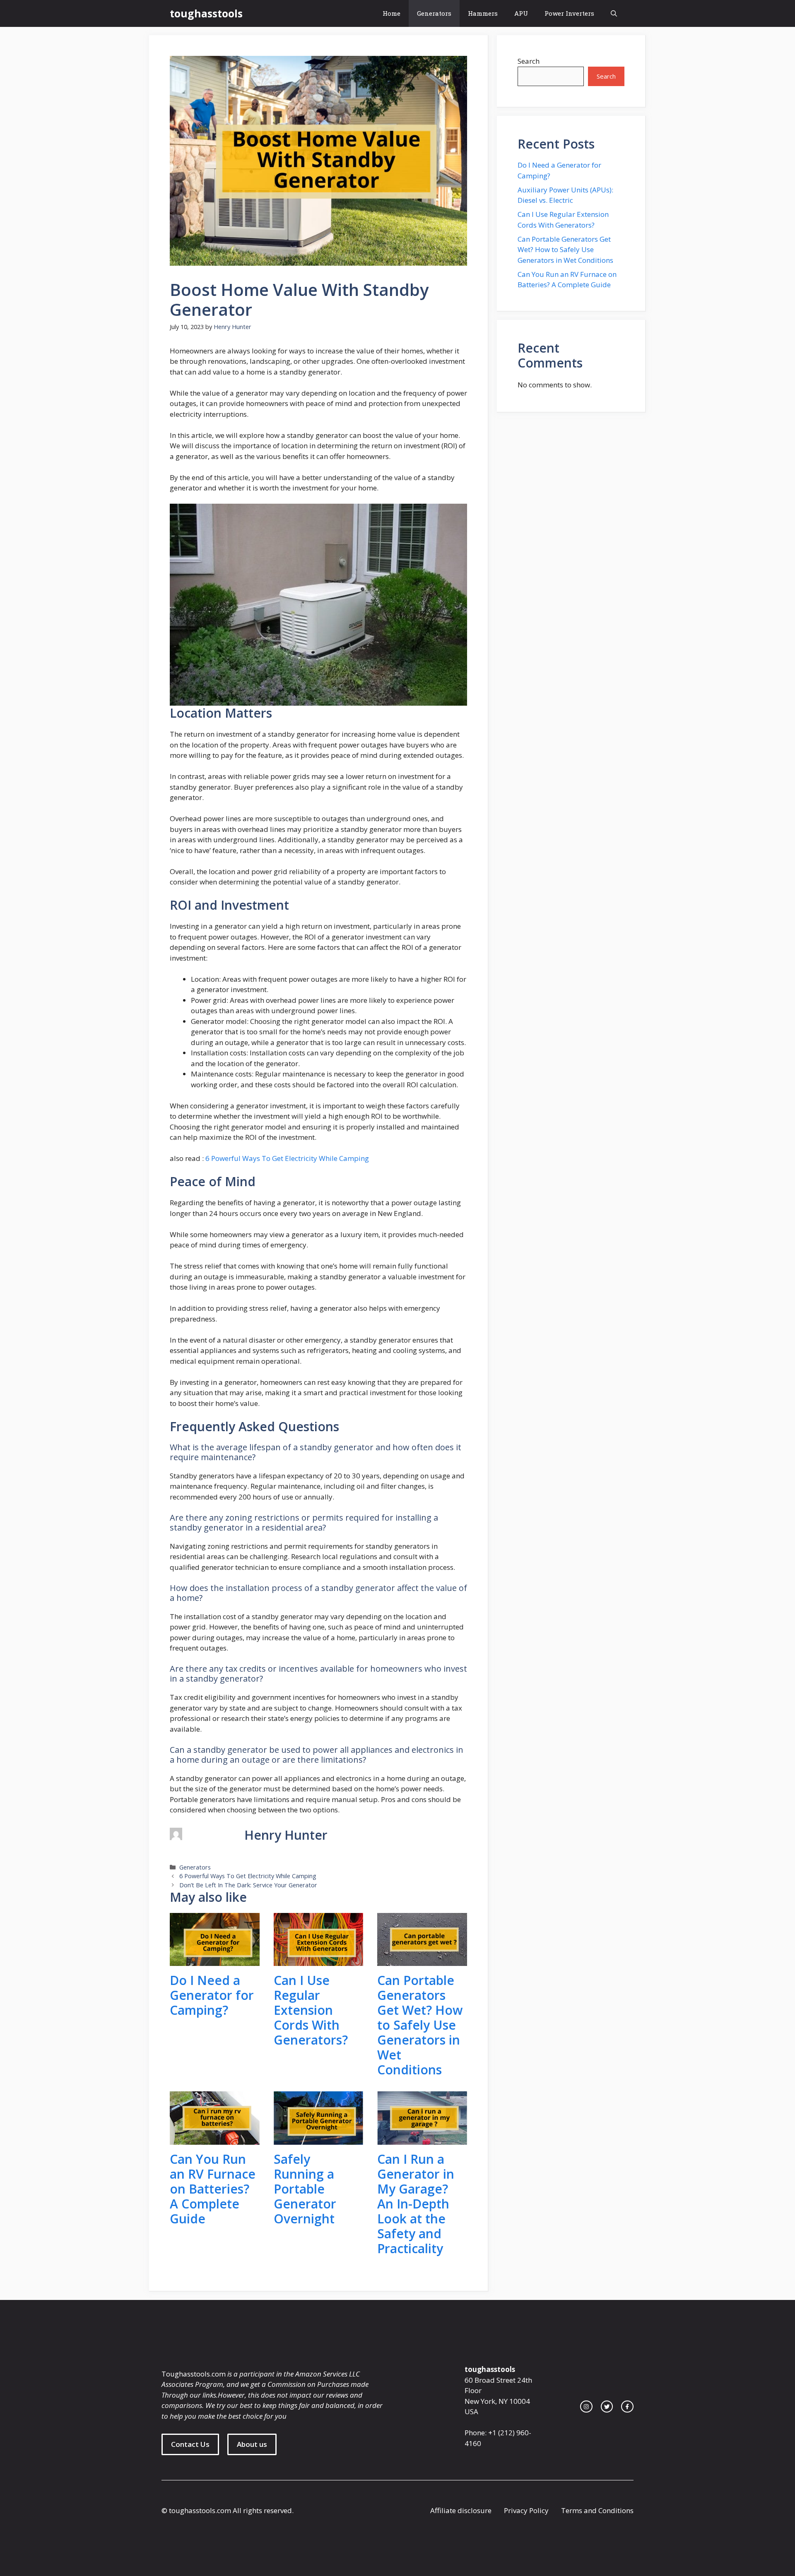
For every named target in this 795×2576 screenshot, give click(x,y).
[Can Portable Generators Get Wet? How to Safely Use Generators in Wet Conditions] (422, 1961)
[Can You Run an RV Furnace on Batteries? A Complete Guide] (215, 2140)
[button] (614, 13)
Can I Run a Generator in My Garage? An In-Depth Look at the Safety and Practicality (416, 2204)
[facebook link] (627, 2407)
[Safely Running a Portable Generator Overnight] (319, 2140)
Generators (434, 13)
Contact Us (190, 2444)
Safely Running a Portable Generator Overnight (305, 2189)
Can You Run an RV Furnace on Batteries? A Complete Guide (213, 2189)
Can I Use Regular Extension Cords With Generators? (311, 2010)
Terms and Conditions (597, 2510)
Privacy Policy (526, 2510)
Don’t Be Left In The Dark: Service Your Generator (248, 1885)
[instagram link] (586, 2407)
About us (252, 2444)
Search (529, 61)
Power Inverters (569, 13)
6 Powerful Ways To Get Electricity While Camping (287, 1158)
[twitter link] (607, 2407)
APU (521, 13)
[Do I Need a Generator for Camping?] (215, 1961)
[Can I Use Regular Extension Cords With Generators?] (319, 1961)
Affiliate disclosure (461, 2510)
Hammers (483, 13)
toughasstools (206, 13)
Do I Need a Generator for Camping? (212, 1995)
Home (391, 13)
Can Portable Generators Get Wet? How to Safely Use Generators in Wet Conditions (420, 2025)
